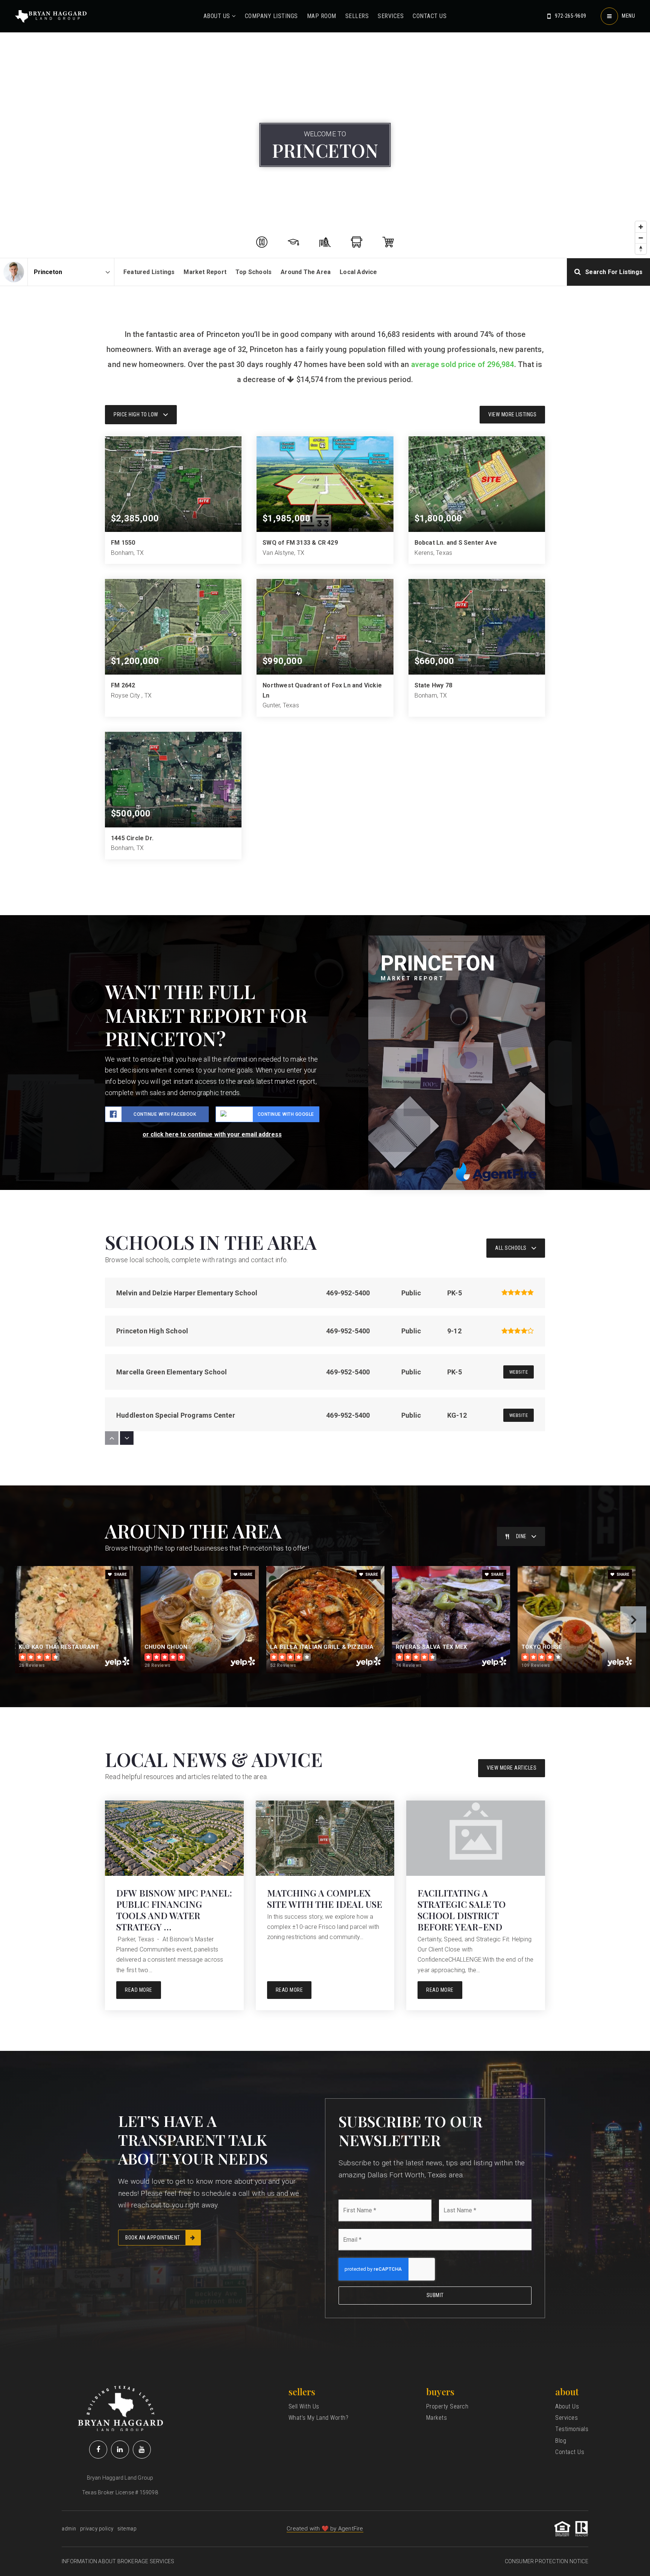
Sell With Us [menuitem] (304, 2406)
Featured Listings (149, 272)
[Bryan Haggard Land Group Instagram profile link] (142, 2450)
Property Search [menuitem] (447, 2406)
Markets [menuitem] (437, 2418)
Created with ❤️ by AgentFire (325, 2529)
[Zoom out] (641, 238)
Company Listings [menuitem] (271, 16)
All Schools (511, 1248)
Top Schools (254, 272)
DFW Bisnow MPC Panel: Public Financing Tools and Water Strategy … (174, 1910)
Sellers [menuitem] (357, 16)
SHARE (120, 1574)
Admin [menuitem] (69, 2529)
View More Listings (512, 414)
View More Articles (512, 1768)
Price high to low (136, 414)
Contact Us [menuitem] (430, 16)
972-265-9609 (571, 16)
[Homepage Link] (51, 16)
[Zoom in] (641, 227)
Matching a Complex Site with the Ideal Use (325, 1898)
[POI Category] (262, 242)
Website (519, 1372)
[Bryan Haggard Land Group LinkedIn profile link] (120, 2450)
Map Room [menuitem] (322, 16)
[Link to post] (174, 1838)
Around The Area (306, 272)
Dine (521, 1536)
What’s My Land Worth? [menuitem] (319, 2418)
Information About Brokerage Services (118, 2561)
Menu (628, 16)
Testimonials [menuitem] (572, 2429)
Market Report (205, 272)
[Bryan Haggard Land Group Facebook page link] (98, 2450)
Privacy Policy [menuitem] (97, 2529)
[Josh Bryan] (14, 272)
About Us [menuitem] (218, 16)
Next (633, 1619)
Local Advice (358, 272)
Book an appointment (153, 2238)
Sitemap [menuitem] (127, 2529)
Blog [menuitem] (561, 2441)
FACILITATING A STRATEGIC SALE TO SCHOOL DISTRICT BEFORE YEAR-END (462, 1910)
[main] (325, 1025)
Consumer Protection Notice (547, 2561)
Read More (139, 1990)
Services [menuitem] (391, 16)
